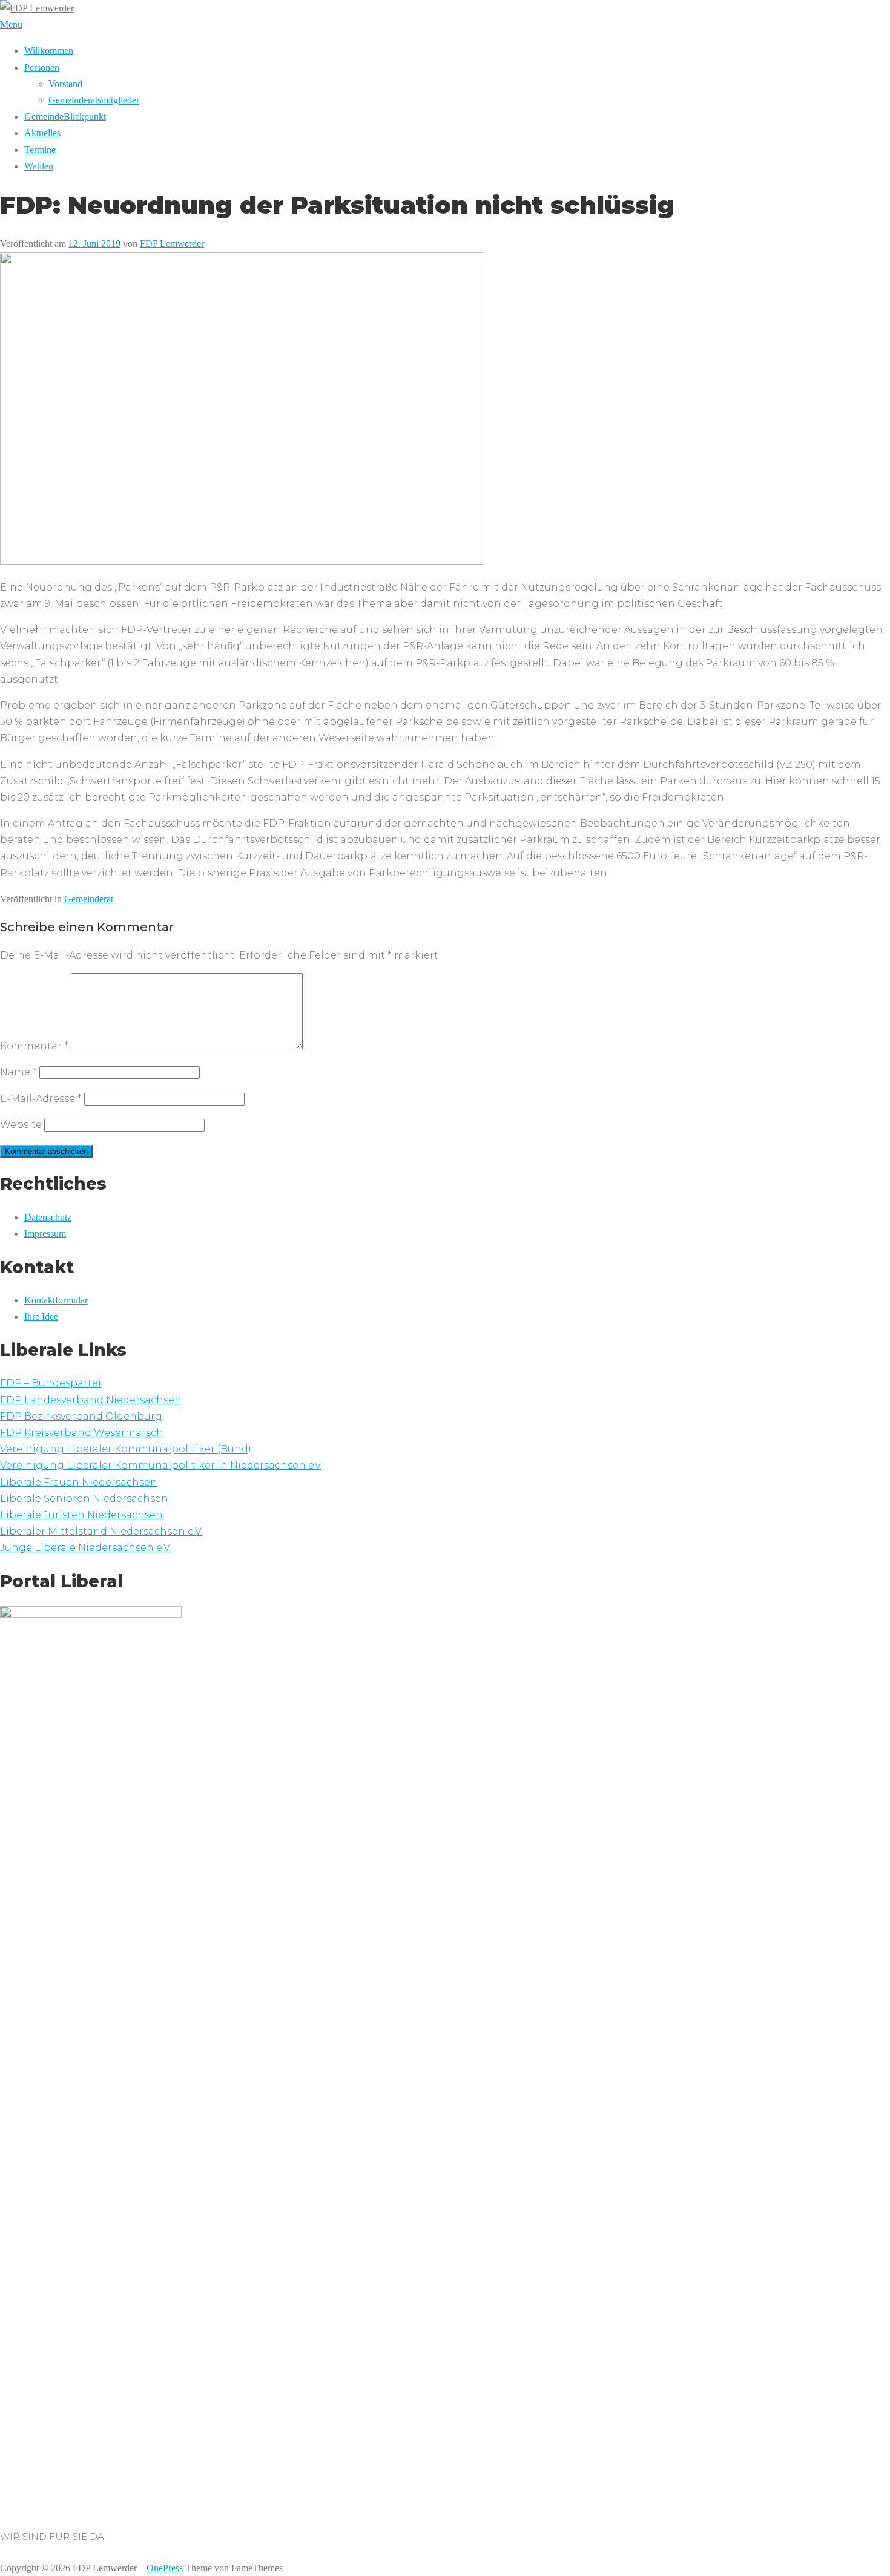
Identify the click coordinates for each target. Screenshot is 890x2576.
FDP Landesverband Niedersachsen (91, 1400)
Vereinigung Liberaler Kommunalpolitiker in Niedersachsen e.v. (161, 1465)
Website (21, 1125)
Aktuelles (42, 133)
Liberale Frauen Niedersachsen (79, 1482)
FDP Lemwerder (172, 244)
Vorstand (65, 84)
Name (18, 1072)
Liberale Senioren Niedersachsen (84, 1499)
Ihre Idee (41, 1316)
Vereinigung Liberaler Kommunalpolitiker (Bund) (126, 1449)
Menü (11, 25)
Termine (40, 150)
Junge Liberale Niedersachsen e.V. (86, 1548)
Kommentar (34, 1046)
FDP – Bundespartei (51, 1383)
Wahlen (39, 166)
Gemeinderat (89, 899)
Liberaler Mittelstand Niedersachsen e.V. (101, 1531)
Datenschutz (48, 1217)
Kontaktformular (56, 1300)
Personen (42, 67)
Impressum (45, 1234)
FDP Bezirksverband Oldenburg (81, 1416)
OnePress (165, 2568)
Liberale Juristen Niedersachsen (81, 1515)
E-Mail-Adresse (41, 1099)
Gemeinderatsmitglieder (94, 100)
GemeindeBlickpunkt (65, 116)
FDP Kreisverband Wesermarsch (82, 1433)
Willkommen (49, 51)
